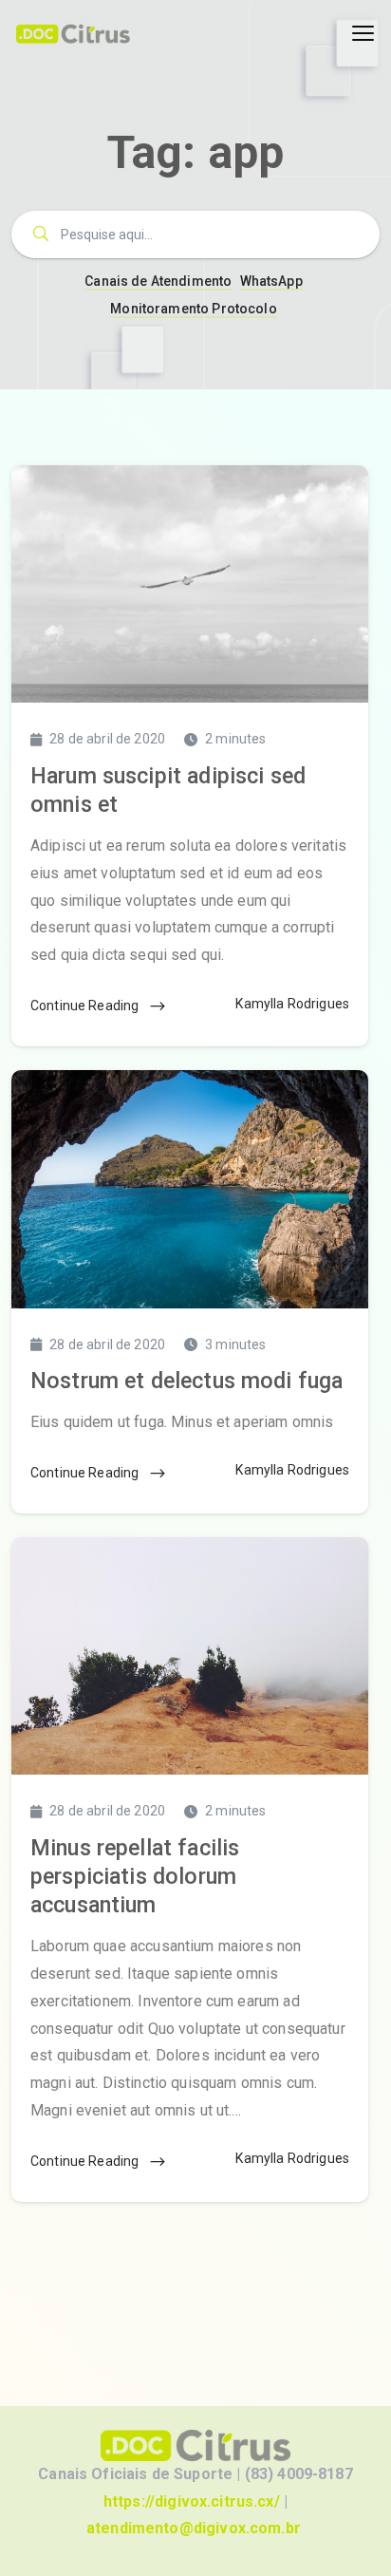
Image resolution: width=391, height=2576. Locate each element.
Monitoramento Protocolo (193, 309)
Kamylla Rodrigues (292, 1004)
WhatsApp (271, 281)
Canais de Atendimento (158, 281)
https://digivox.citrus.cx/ (192, 2501)
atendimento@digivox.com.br (194, 2528)
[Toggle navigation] (363, 34)
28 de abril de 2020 (107, 739)
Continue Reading (86, 1006)
